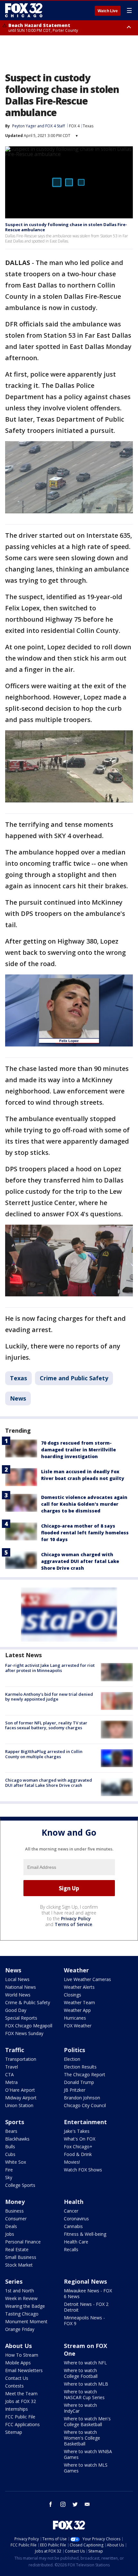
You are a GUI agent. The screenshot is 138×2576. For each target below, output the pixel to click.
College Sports (20, 2185)
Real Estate (17, 2249)
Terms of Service (73, 1924)
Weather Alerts (79, 1987)
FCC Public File (20, 2417)
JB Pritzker (75, 2090)
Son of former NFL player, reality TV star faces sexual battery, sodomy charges (46, 1725)
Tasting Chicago (22, 2314)
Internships (17, 2409)
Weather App (77, 2010)
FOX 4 (74, 126)
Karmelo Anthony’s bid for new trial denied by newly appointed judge (49, 1697)
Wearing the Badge (25, 2306)
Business (14, 2211)
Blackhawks (17, 2139)
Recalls (71, 2249)
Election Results (80, 2067)
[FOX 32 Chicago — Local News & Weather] (24, 10)
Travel (12, 2067)
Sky (9, 2177)
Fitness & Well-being (85, 2234)
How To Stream (22, 2355)
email (87, 2504)
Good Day (16, 2010)
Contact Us (17, 2378)
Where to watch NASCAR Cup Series (84, 2394)
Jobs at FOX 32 (21, 2401)
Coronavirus (76, 2219)
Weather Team (79, 2002)
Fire (9, 2170)
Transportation (21, 2059)
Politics (74, 2050)
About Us (18, 2346)
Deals (11, 2226)
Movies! (72, 2162)
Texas (88, 126)
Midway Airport (21, 2098)
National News (21, 1987)
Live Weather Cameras (87, 1979)
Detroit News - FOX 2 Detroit (86, 2307)
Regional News (85, 2281)
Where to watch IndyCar (80, 2408)
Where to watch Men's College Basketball (87, 2421)
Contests (14, 2386)
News (18, 1398)
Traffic (15, 2050)
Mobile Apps (18, 2363)
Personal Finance (23, 2242)
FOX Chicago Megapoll (29, 2026)
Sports (15, 2122)
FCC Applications (22, 2424)
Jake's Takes (77, 2131)
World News (18, 1995)
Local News (17, 1979)
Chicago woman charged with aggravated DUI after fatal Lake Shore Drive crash (80, 1561)
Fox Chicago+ (78, 2147)
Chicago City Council (85, 2105)
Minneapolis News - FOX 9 (84, 2320)
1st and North (20, 2291)
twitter (75, 2504)
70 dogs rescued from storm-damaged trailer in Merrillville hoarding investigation (78, 1450)
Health (74, 2202)
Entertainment (85, 2122)
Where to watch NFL (85, 2363)
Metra (11, 2082)
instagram (63, 2504)
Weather (76, 1970)
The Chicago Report (85, 2074)
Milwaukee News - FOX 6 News (88, 2293)
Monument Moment (26, 2321)
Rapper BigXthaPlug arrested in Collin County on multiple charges (44, 1754)
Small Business (21, 2257)
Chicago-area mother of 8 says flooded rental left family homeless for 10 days (85, 1533)
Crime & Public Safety (28, 2002)
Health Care (76, 2242)
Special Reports (21, 2018)
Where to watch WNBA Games (88, 2454)
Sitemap (14, 2432)
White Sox (16, 2162)
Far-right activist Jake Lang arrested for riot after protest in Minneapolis (50, 1668)
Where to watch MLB (86, 2384)
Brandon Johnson (82, 2098)
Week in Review (21, 2298)
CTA (9, 2074)
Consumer (16, 2219)
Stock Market (19, 2265)
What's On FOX (80, 2139)
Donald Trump (79, 2082)
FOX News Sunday (24, 2033)
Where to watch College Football (81, 2373)
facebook (51, 2504)
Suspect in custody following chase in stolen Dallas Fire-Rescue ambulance (66, 227)
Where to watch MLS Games (86, 2468)
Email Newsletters (24, 2370)
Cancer (71, 2211)
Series (14, 2281)
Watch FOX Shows (83, 2170)
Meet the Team (21, 2393)
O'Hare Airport (20, 2090)
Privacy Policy (76, 1918)
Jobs (10, 2234)
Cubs (10, 2154)
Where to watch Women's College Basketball (82, 2438)
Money (15, 2202)
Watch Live (108, 11)
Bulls (10, 2147)
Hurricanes (75, 2018)
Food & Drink (78, 2154)
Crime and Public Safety (74, 1378)
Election (72, 2059)
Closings (73, 1995)
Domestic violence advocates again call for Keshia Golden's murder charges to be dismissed (84, 1504)
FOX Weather (78, 2026)
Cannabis (73, 2226)
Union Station (19, 2105)
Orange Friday (20, 2329)
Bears (11, 2131)
